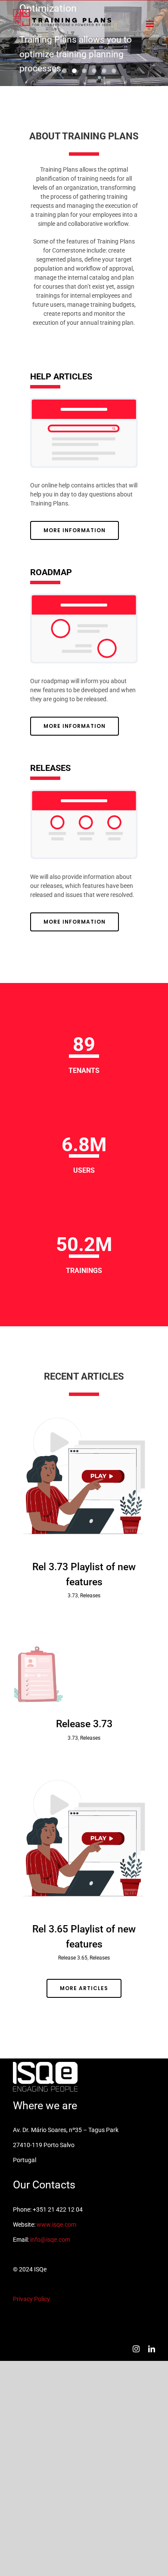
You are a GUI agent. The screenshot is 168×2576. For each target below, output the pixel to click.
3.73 (73, 1596)
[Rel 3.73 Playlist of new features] (84, 1476)
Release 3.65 (73, 1958)
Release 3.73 (84, 1724)
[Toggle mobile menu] (151, 24)
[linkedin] (152, 2349)
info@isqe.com (50, 2240)
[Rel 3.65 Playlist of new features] (84, 1839)
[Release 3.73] (84, 1665)
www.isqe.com (56, 2225)
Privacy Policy (31, 2299)
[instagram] (136, 2349)
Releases (90, 1596)
